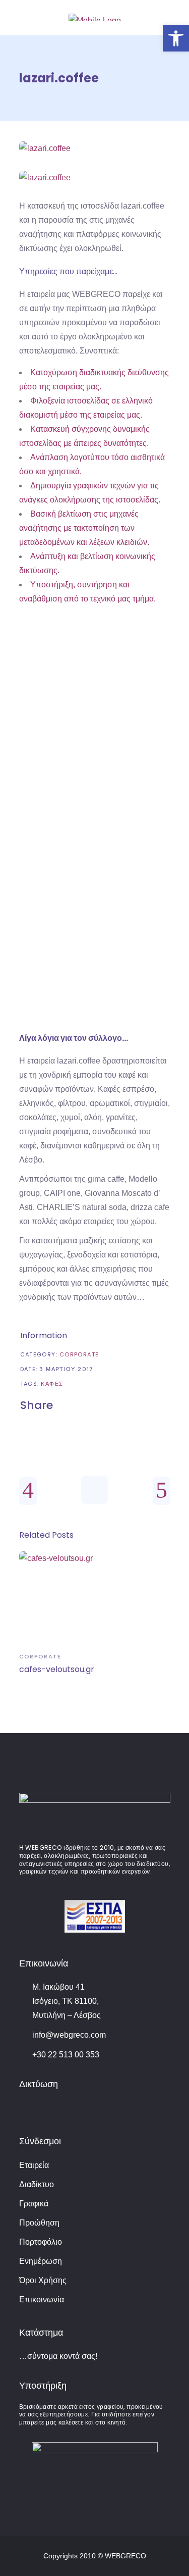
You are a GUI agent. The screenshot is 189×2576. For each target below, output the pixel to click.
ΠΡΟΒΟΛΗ (94, 737)
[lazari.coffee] (95, 148)
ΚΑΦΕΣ (52, 1384)
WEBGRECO (125, 2556)
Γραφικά (34, 2204)
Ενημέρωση (41, 2261)
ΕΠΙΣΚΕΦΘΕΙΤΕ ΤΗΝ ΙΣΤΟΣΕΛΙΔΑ (100, 967)
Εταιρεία (34, 2165)
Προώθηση (39, 2223)
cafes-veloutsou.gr (57, 1669)
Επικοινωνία (42, 2300)
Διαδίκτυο (37, 2184)
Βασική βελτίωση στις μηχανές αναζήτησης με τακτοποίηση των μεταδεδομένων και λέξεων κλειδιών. (84, 528)
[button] (176, 38)
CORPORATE (79, 1354)
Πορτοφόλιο (41, 2242)
